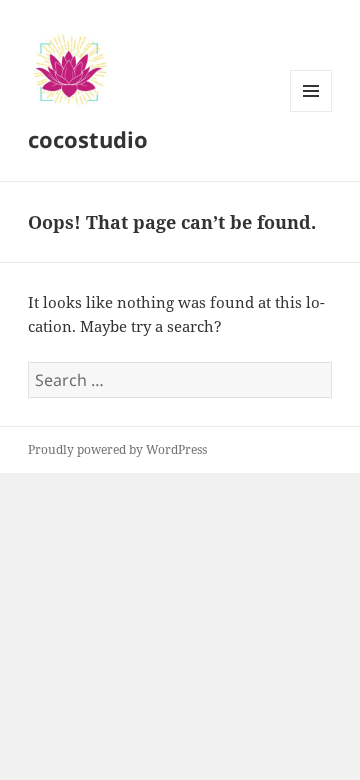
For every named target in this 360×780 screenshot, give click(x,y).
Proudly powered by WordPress (117, 449)
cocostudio (88, 139)
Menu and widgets (311, 111)
